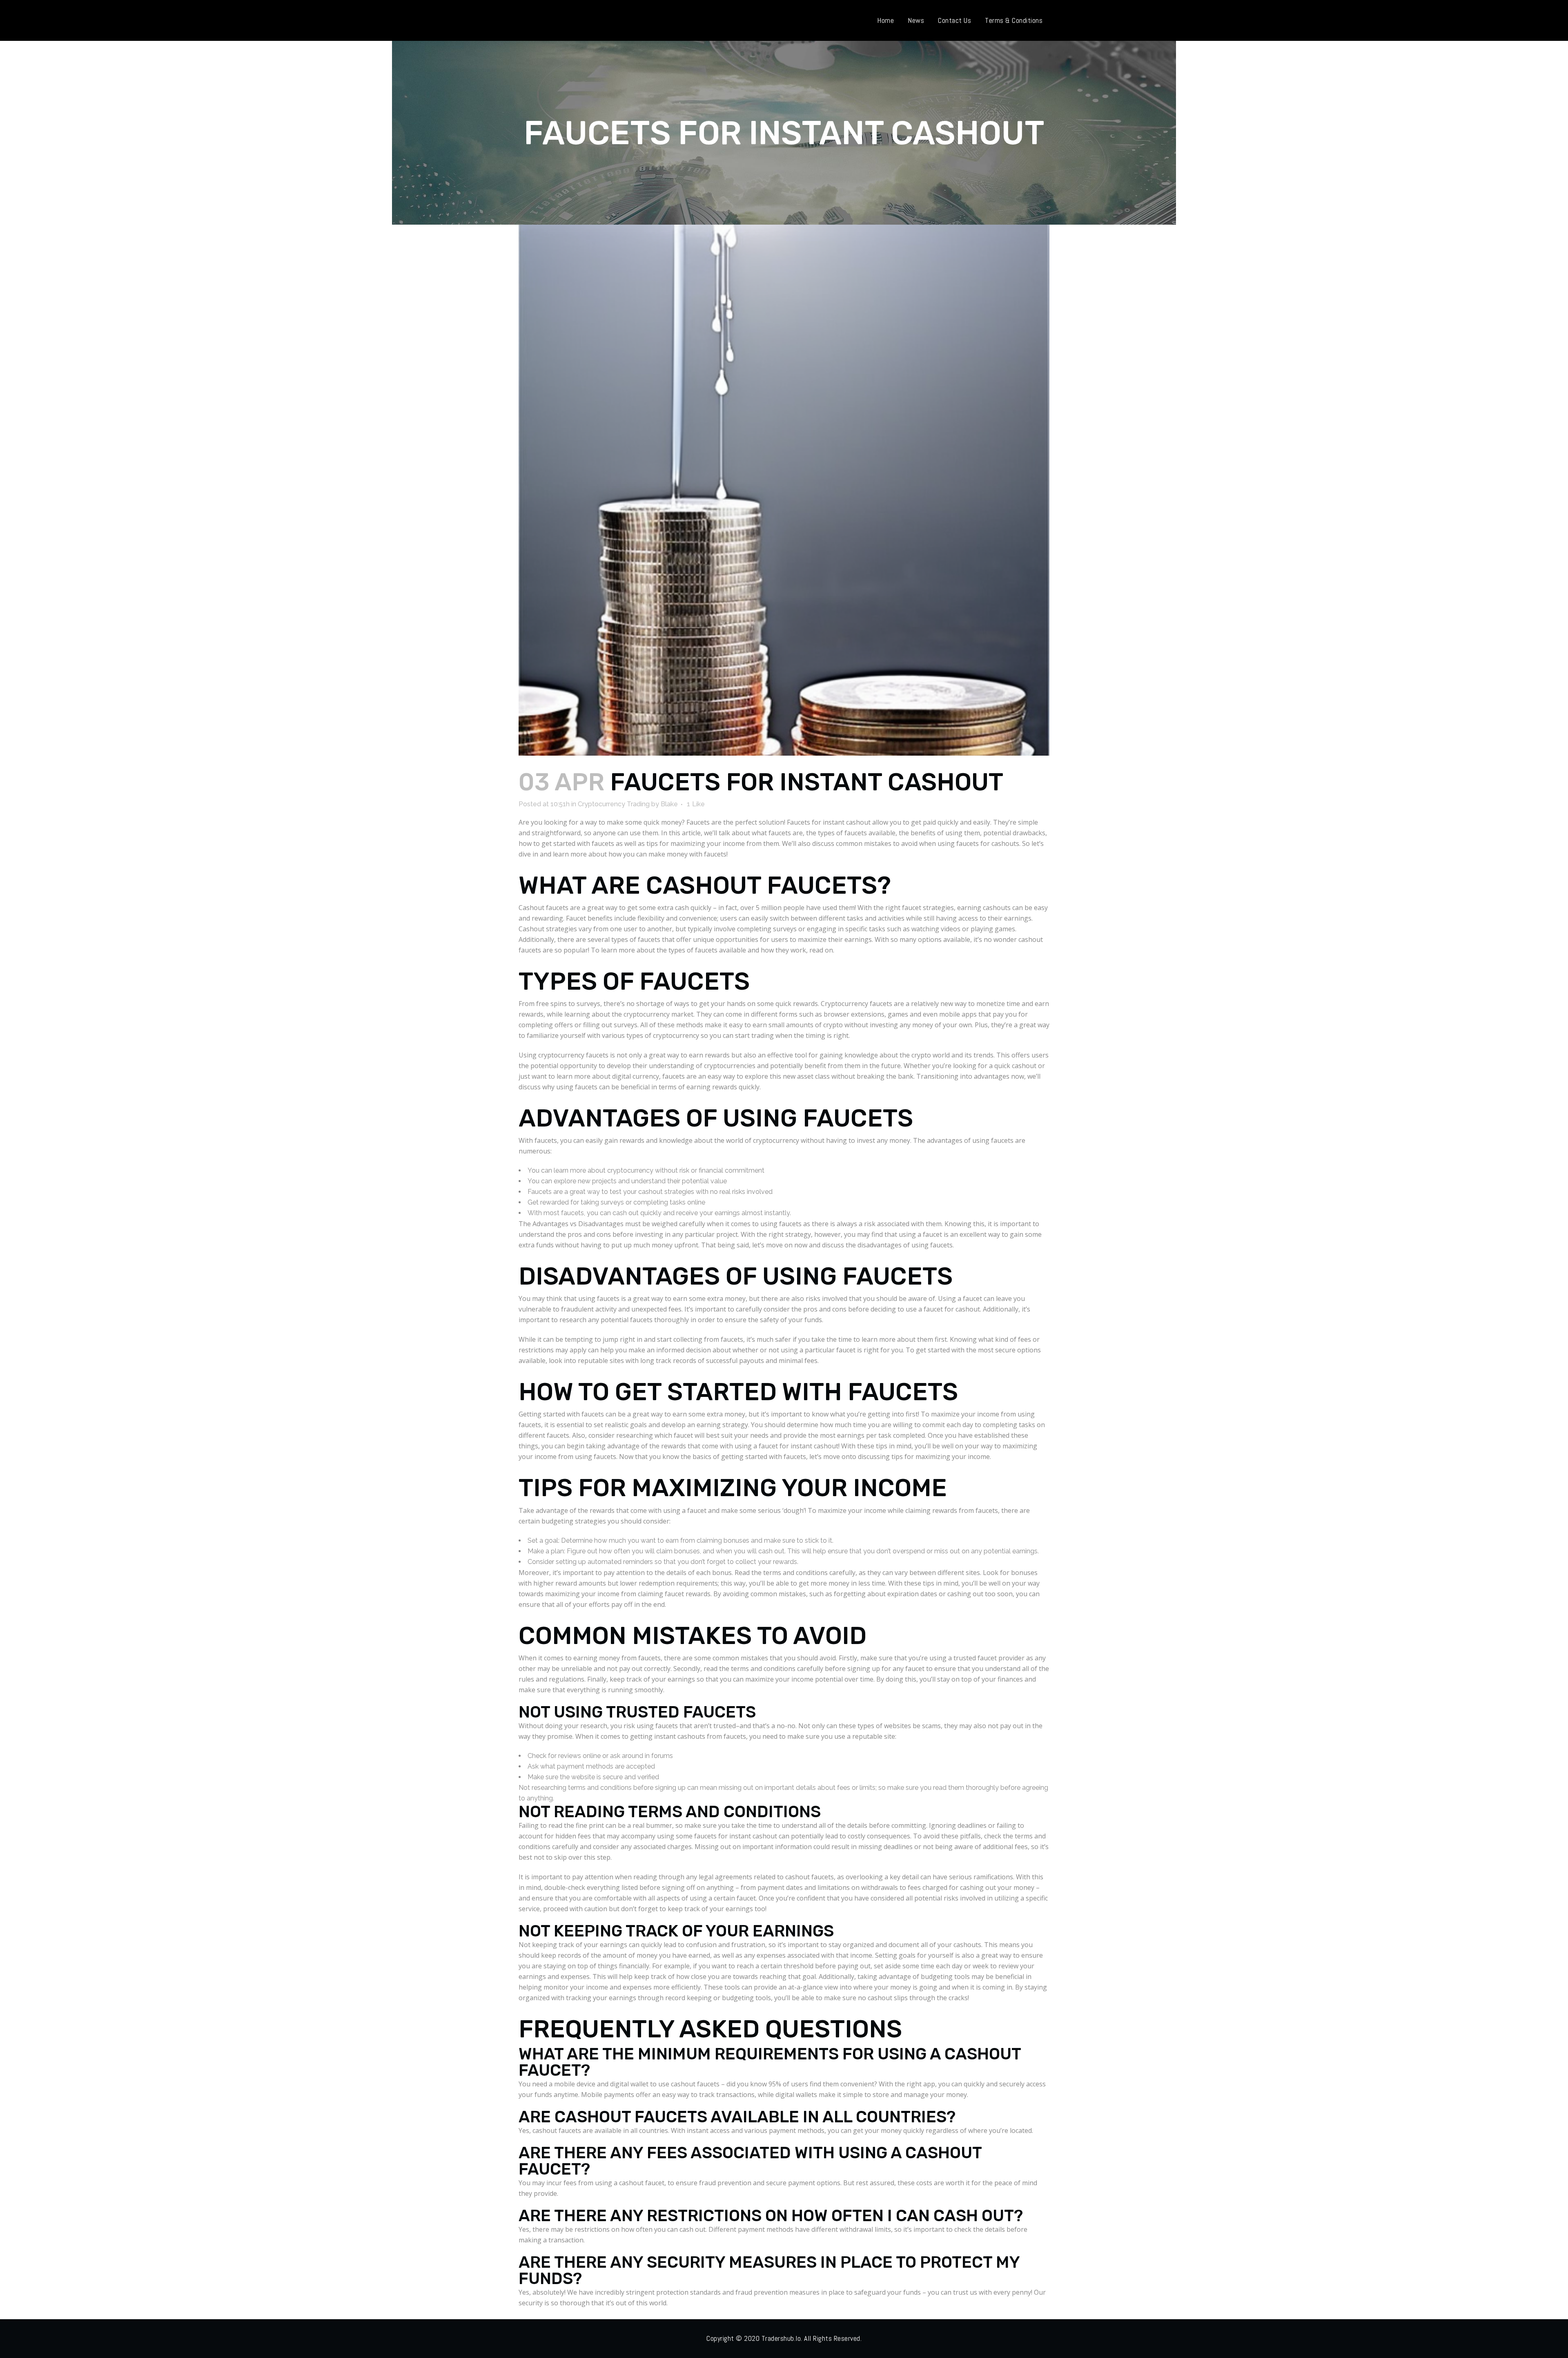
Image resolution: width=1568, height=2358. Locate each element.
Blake (669, 804)
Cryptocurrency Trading (614, 804)
